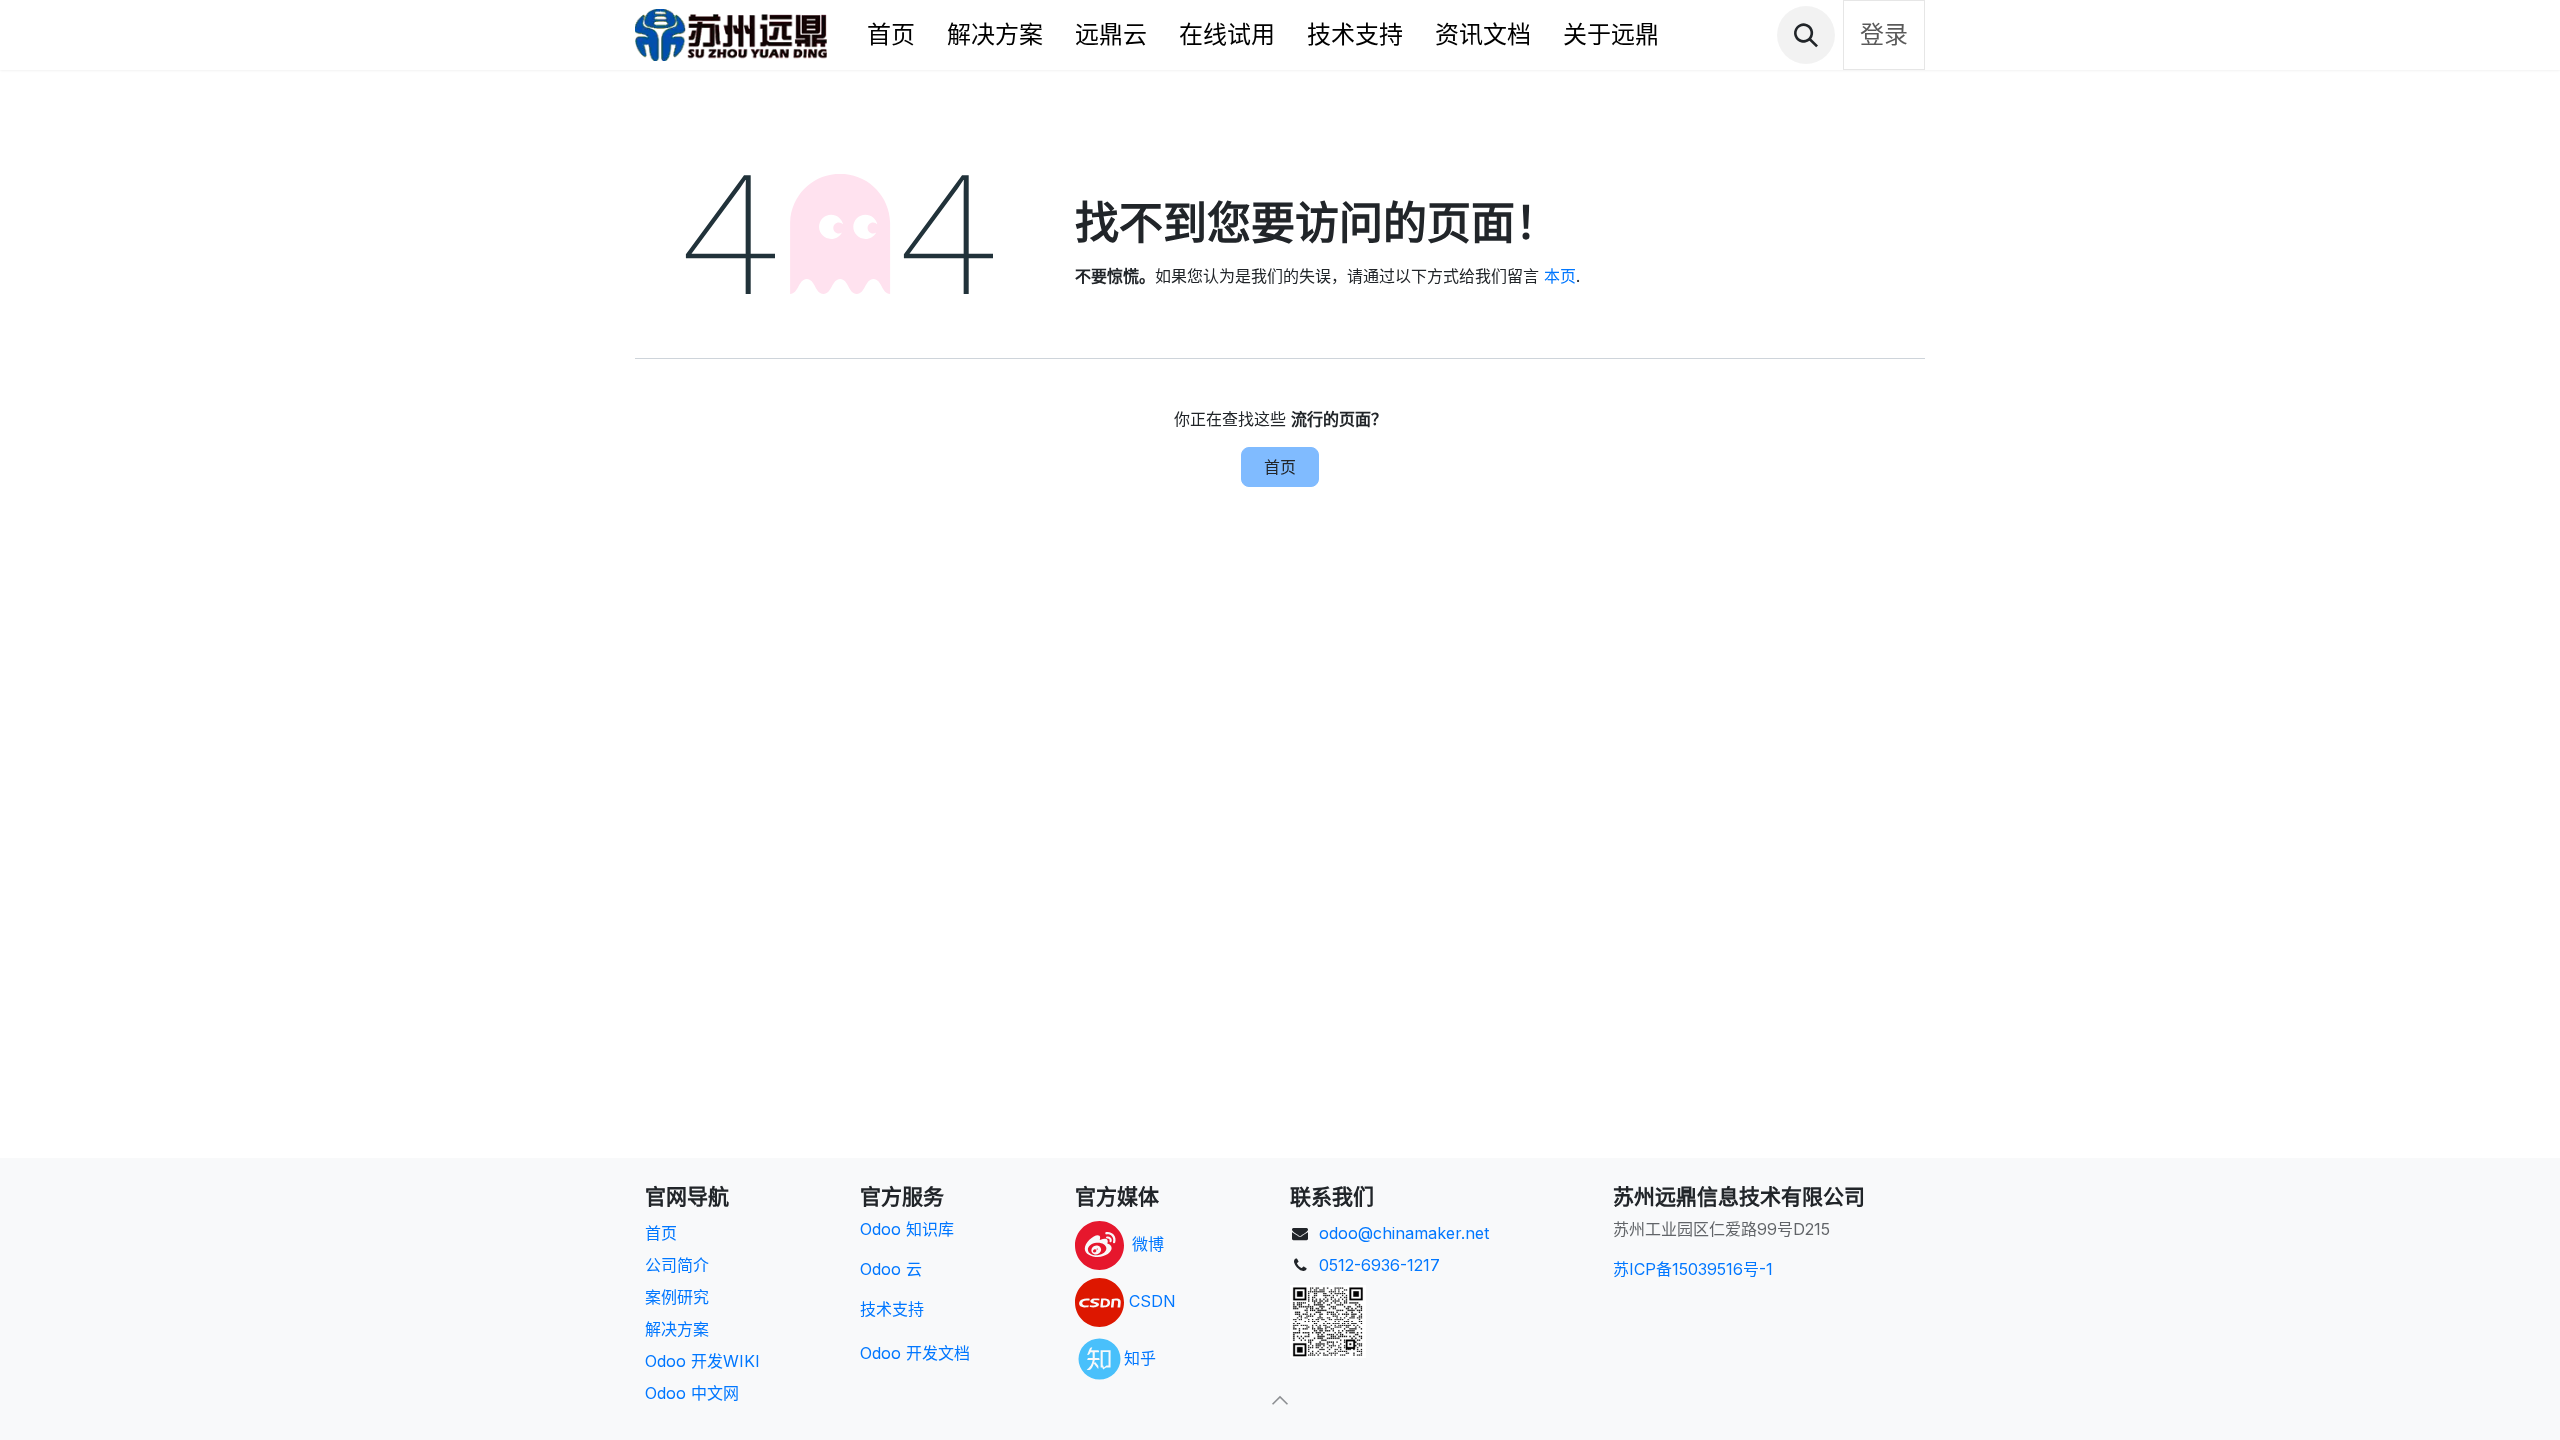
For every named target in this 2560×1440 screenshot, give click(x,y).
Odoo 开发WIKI (702, 1361)
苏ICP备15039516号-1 (1693, 1269)
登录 (1884, 34)
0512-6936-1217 (1379, 1265)
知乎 (1140, 1357)
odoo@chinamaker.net (1404, 1233)
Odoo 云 (891, 1269)
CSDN (1152, 1301)
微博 (1148, 1244)
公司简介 (677, 1265)
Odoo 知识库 (907, 1229)
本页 (1560, 276)
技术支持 (892, 1309)
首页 (1280, 467)
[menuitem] (891, 35)
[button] (1806, 35)
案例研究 (677, 1297)
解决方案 (677, 1329)
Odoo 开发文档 (915, 1353)
